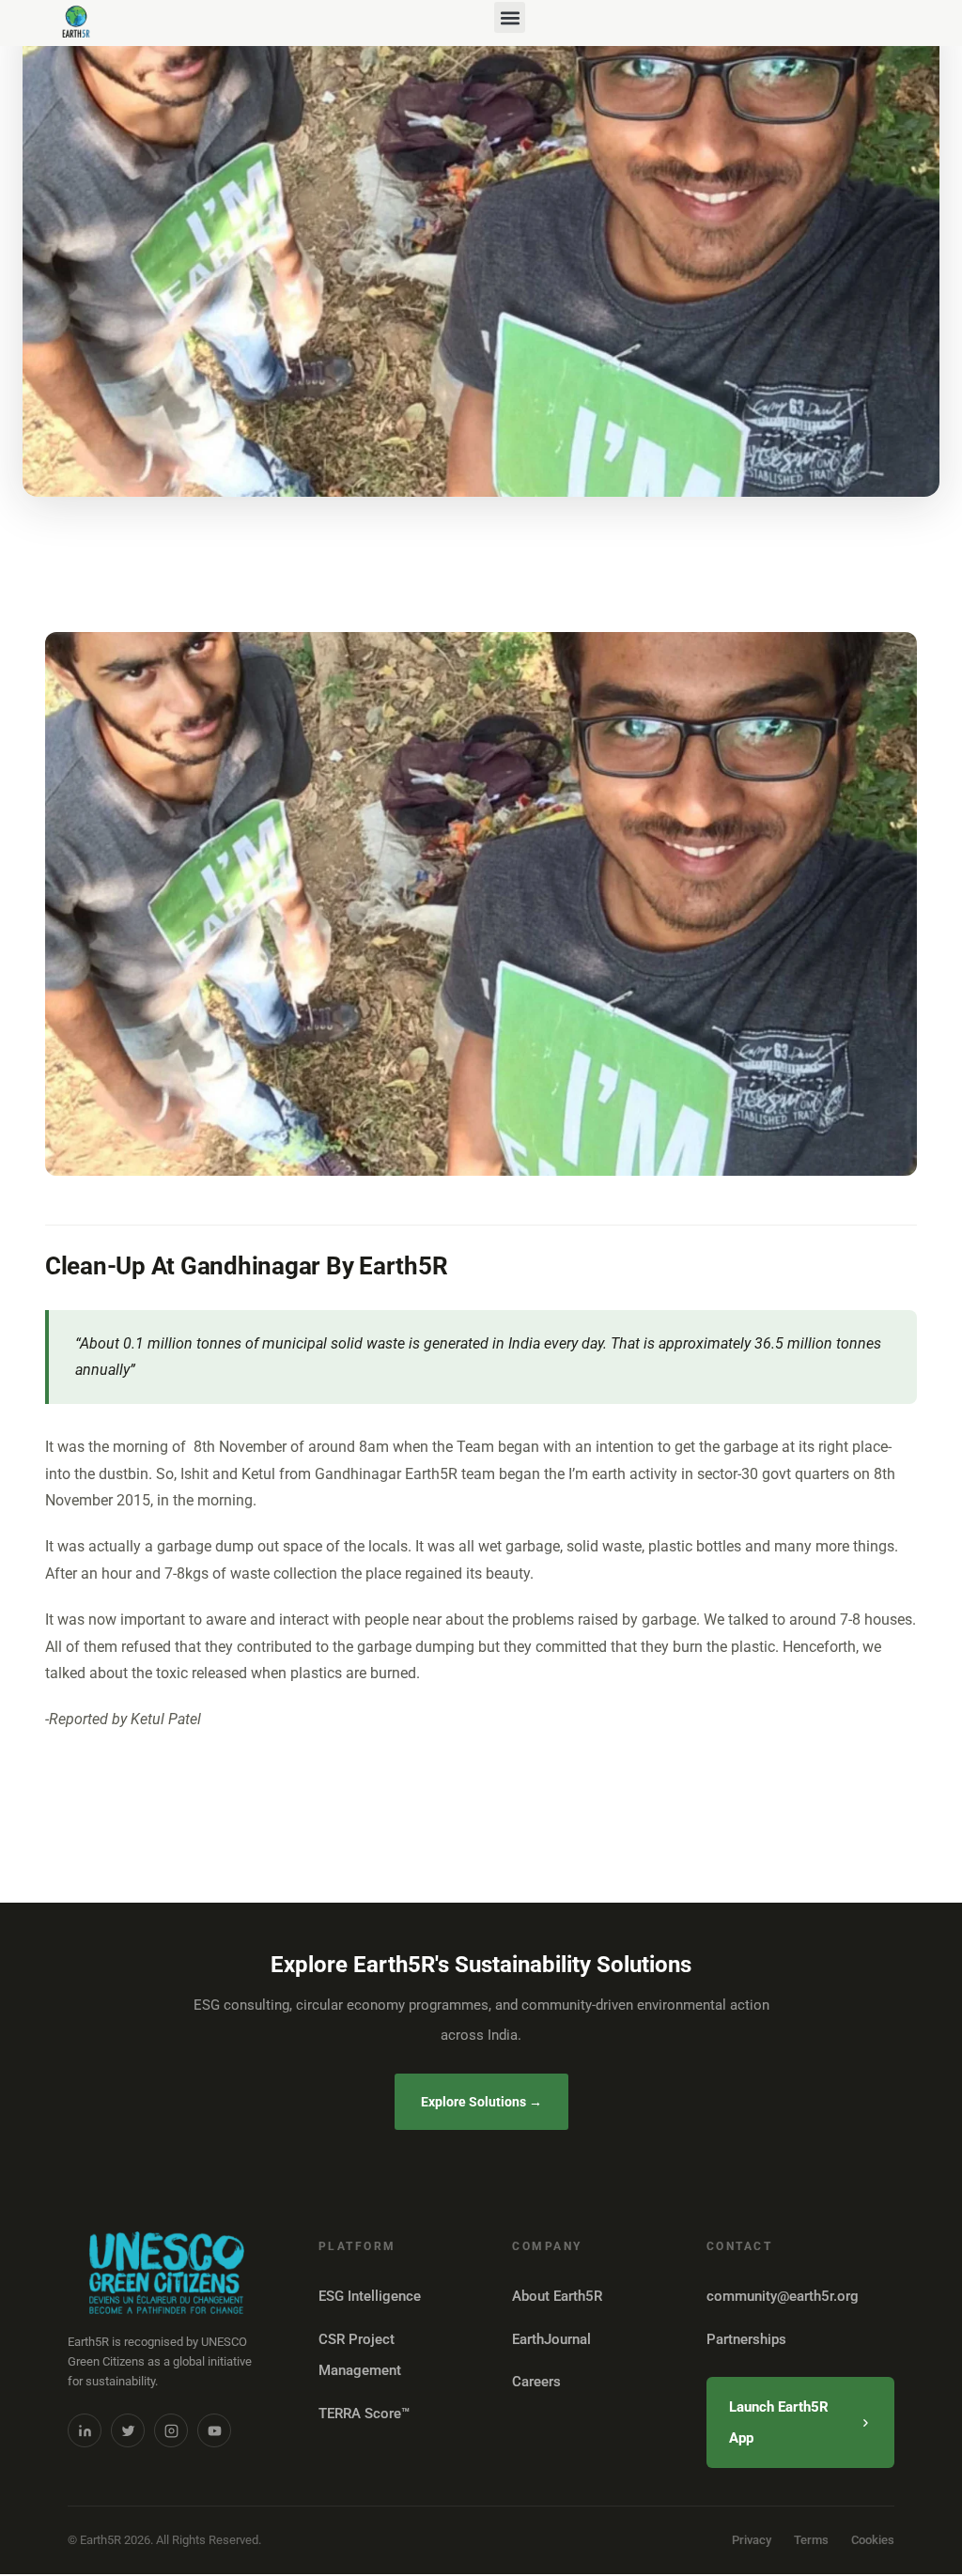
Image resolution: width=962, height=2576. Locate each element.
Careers (536, 2382)
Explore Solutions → (481, 2102)
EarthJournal (551, 2339)
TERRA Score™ (364, 2414)
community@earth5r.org (783, 2296)
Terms (811, 2540)
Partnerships (746, 2339)
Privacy (752, 2540)
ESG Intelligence (370, 2296)
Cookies (873, 2540)
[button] (510, 17)
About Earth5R (557, 2296)
